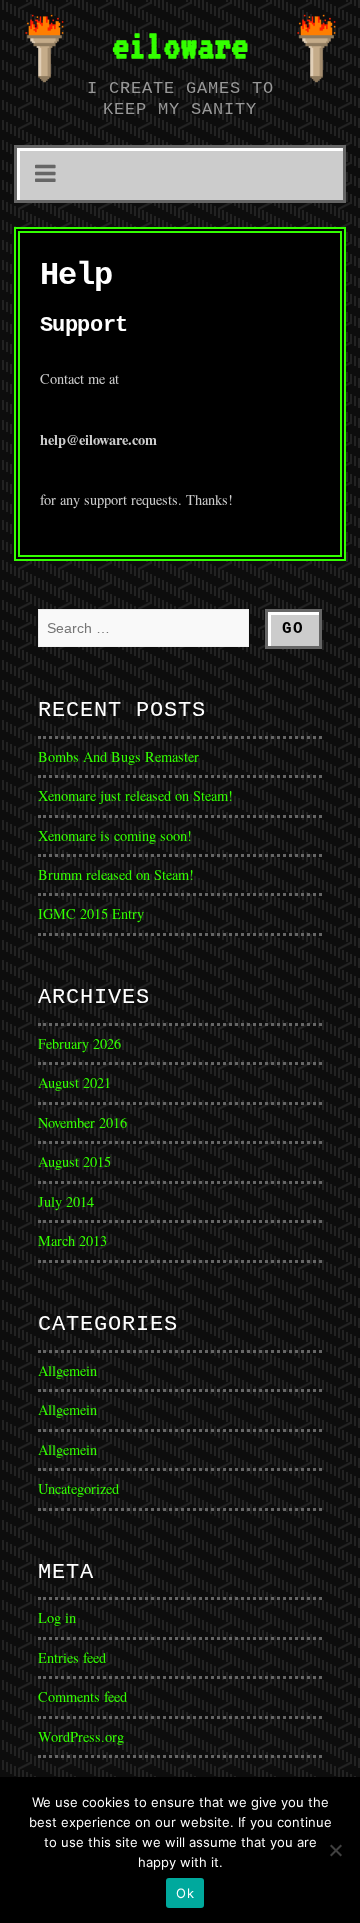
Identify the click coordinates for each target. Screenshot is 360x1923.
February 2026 (79, 1043)
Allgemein (67, 1370)
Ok (185, 1893)
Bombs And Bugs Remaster (118, 756)
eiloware (180, 45)
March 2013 (72, 1240)
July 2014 (66, 1201)
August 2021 (74, 1082)
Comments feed (82, 1696)
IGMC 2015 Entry (91, 913)
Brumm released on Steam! (116, 874)
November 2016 (82, 1122)
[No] (335, 1850)
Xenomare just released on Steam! (135, 795)
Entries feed (72, 1657)
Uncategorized (78, 1488)
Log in (57, 1617)
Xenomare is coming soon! (115, 835)
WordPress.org (81, 1736)
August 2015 (74, 1161)
